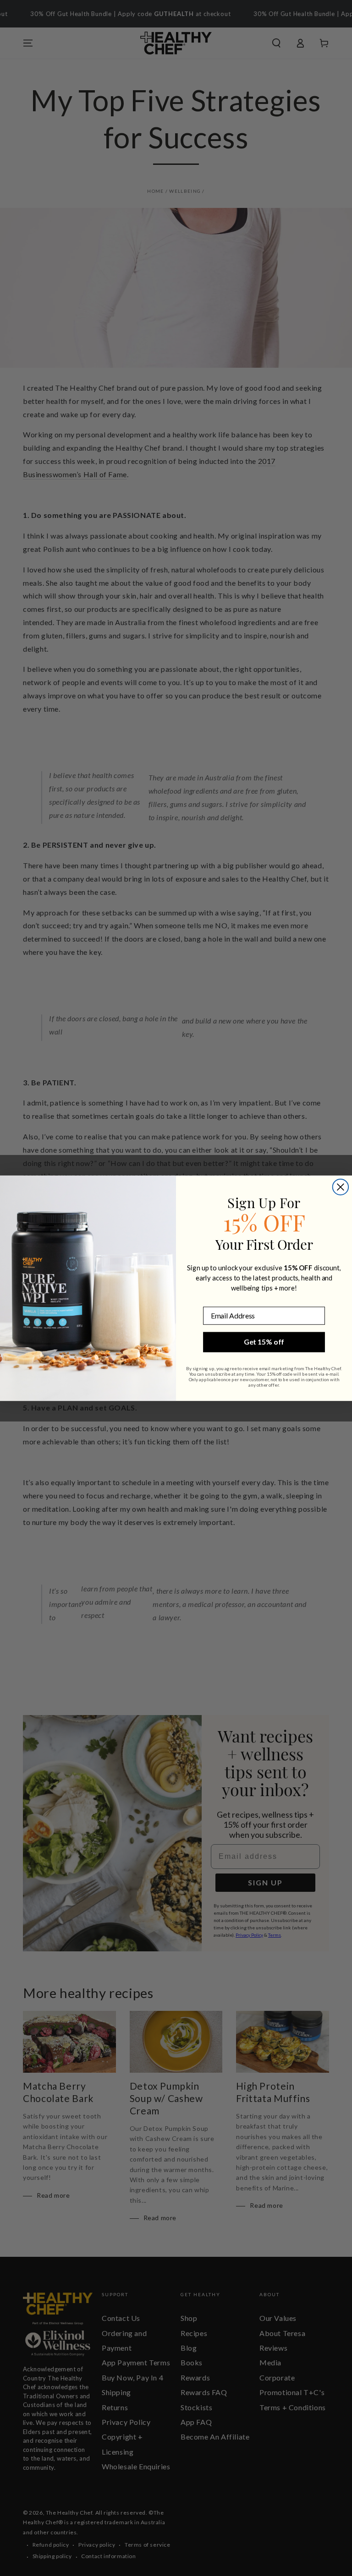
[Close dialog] (341, 1187)
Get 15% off (264, 1342)
